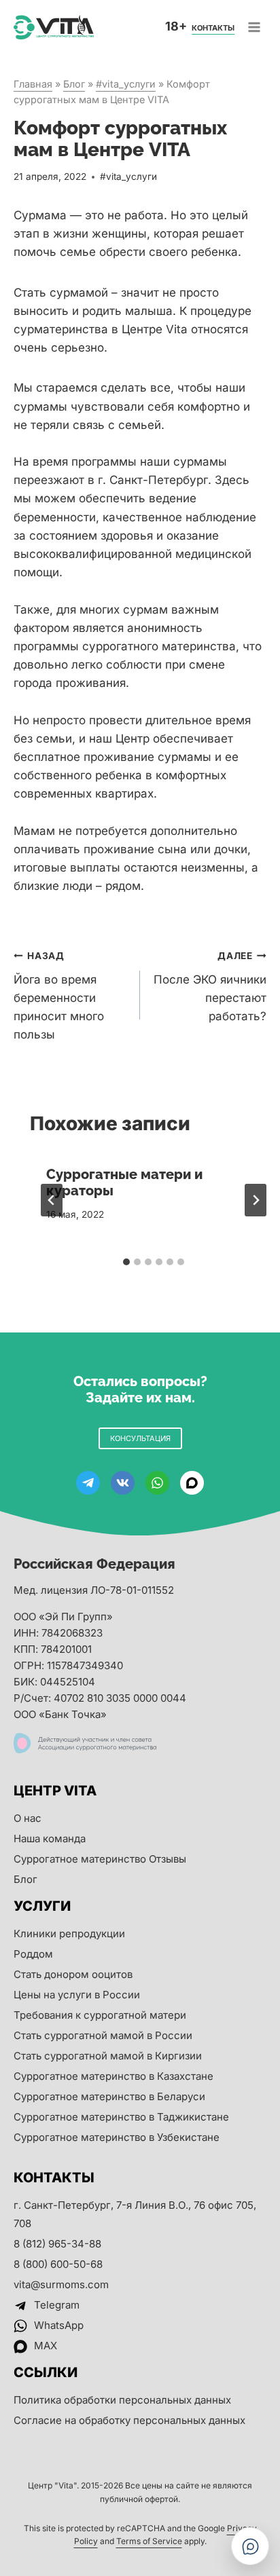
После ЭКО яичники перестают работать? (210, 987)
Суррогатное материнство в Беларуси (109, 2096)
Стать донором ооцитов (73, 1974)
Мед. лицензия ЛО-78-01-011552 (94, 1590)
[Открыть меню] (254, 27)
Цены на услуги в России (77, 1995)
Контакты (213, 28)
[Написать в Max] (250, 2546)
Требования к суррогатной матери (100, 2015)
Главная (33, 84)
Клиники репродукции (69, 1934)
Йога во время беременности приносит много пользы (59, 996)
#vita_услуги (126, 84)
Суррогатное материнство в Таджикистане (121, 2117)
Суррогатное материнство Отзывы (100, 1859)
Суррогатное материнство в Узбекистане (117, 2137)
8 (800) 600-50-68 (58, 2264)
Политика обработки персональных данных (122, 2400)
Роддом (33, 1954)
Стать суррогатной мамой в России (103, 2035)
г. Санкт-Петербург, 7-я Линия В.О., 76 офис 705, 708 (135, 2214)
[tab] (126, 1262)
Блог (74, 84)
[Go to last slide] (52, 1200)
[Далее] (256, 1200)
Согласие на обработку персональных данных (129, 2420)
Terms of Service (149, 2541)
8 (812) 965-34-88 (57, 2244)
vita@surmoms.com (61, 2284)
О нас (28, 1818)
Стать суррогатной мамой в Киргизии (108, 2056)
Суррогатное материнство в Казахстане (113, 2076)
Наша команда (50, 1838)
